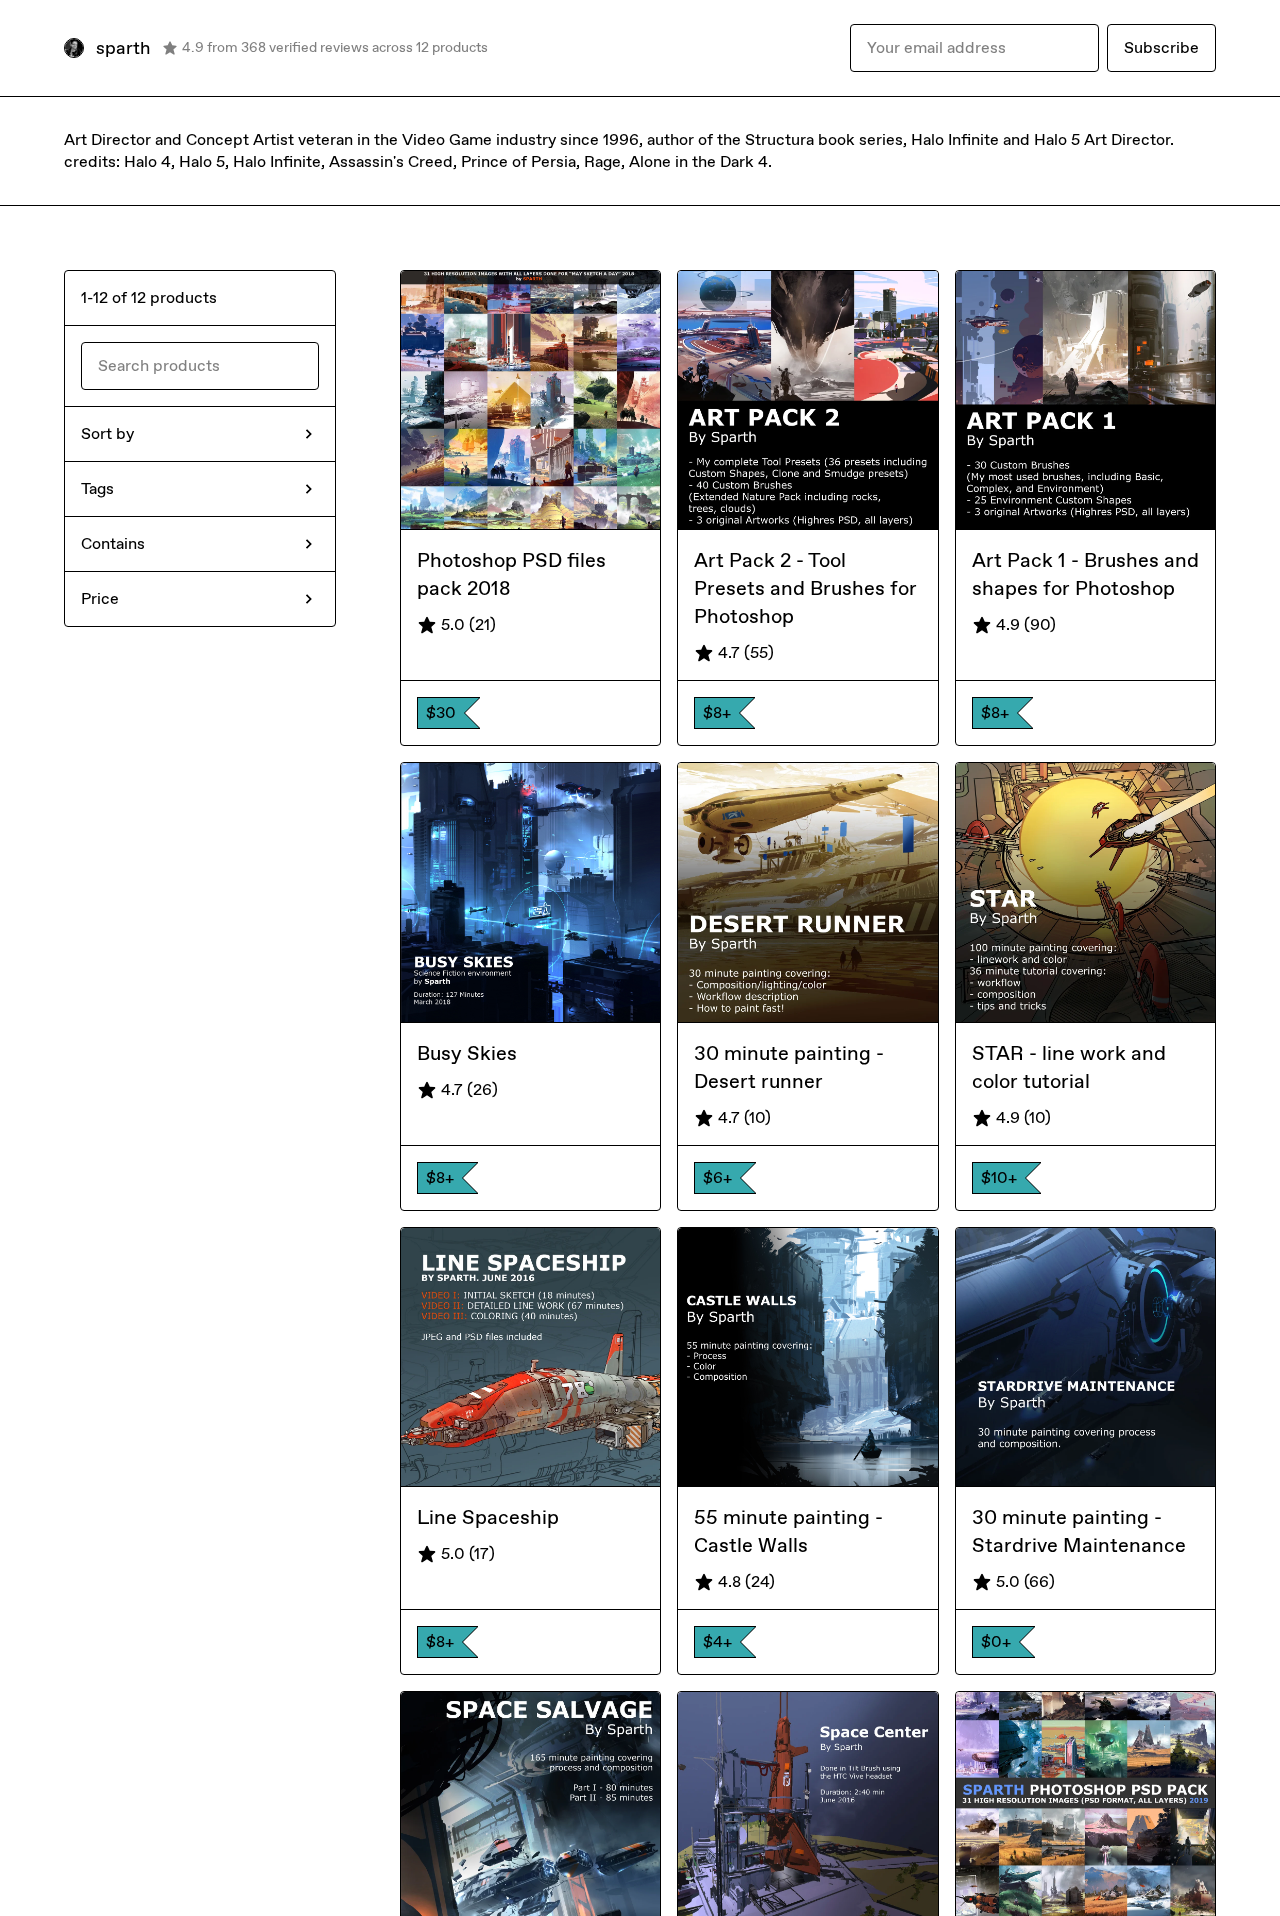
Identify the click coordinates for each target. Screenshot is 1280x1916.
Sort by (107, 433)
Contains (113, 543)
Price (100, 598)
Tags (97, 488)
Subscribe (1161, 47)
